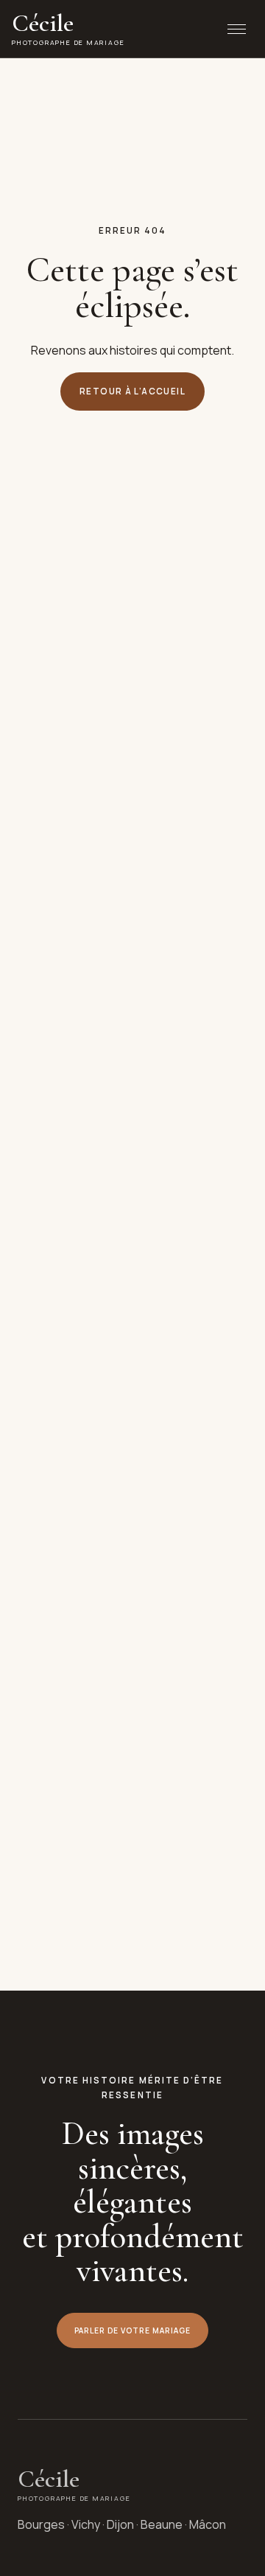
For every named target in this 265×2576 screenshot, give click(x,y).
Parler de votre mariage (133, 2330)
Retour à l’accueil (132, 391)
